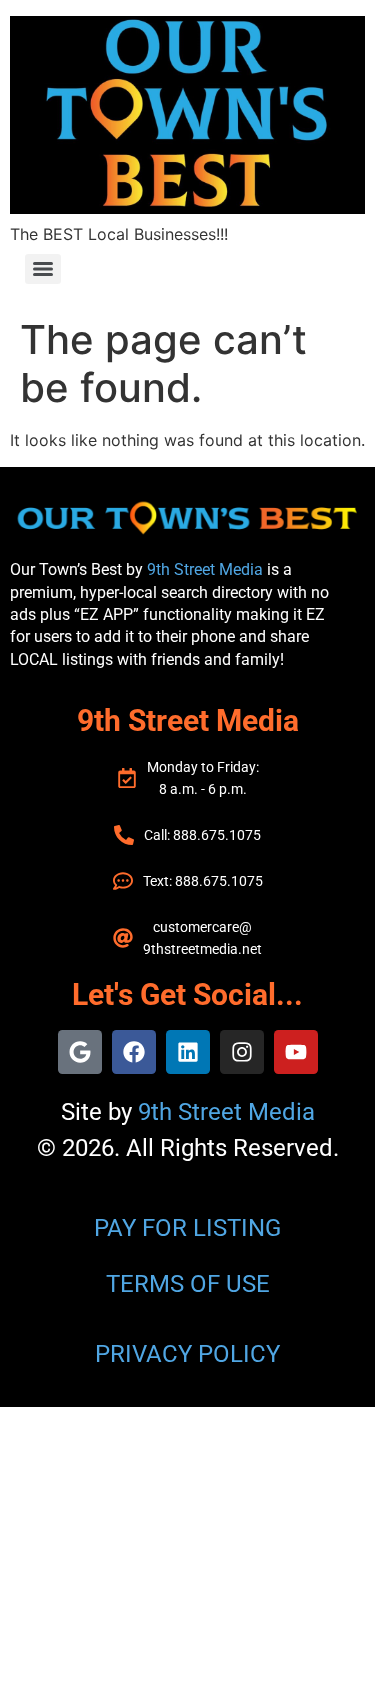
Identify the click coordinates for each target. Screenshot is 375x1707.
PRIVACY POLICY (187, 1354)
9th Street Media (205, 569)
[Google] (80, 1052)
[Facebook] (134, 1052)
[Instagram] (242, 1052)
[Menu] (43, 269)
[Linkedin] (188, 1052)
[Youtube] (296, 1052)
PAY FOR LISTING (187, 1228)
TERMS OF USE (188, 1284)
